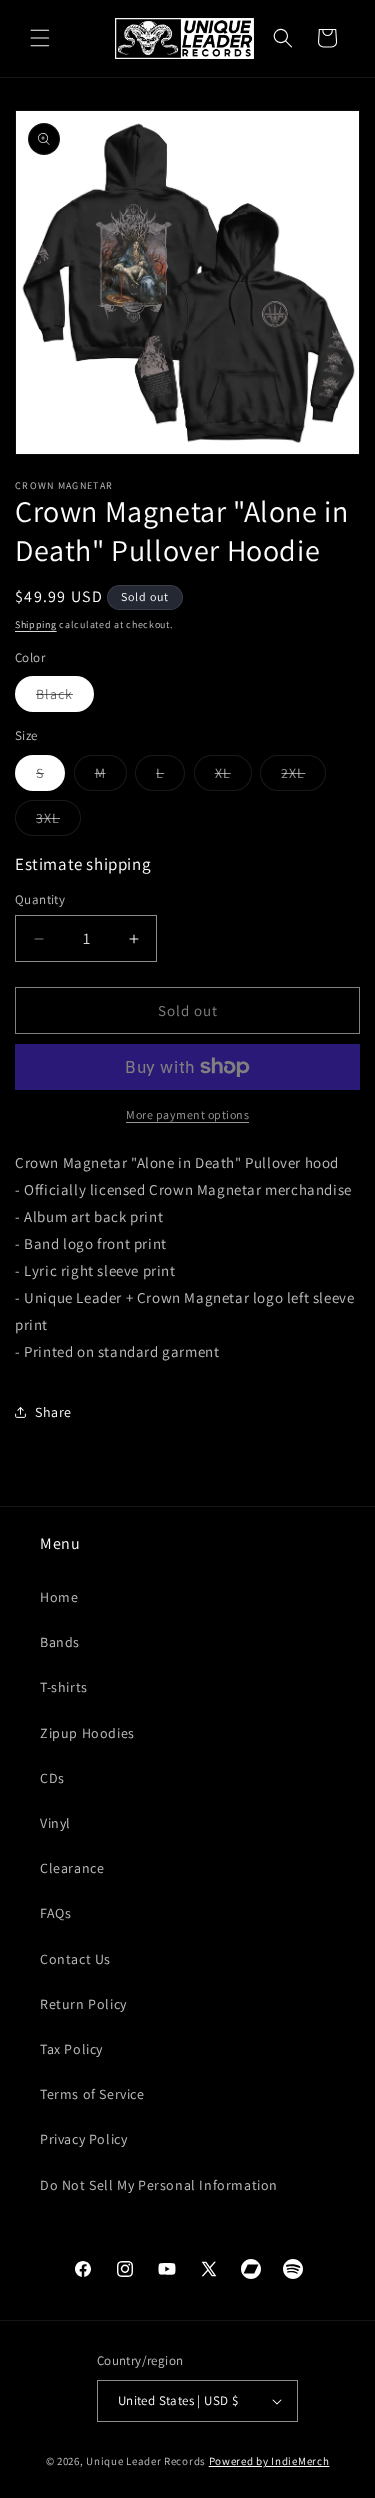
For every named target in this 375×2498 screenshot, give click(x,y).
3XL (58, 822)
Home (59, 1597)
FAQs (55, 1913)
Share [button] (53, 1412)
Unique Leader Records (146, 2461)
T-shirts (64, 1687)
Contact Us (75, 1959)
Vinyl (55, 1823)
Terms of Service (92, 2094)
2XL (303, 777)
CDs (52, 1778)
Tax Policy (71, 2049)
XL (233, 777)
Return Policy (83, 2004)
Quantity (40, 899)
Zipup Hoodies (87, 1733)
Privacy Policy (83, 2139)
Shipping (36, 624)
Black (65, 698)
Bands (60, 1642)
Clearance (72, 1868)
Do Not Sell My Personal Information (159, 2185)
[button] (40, 38)
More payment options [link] (187, 1114)
